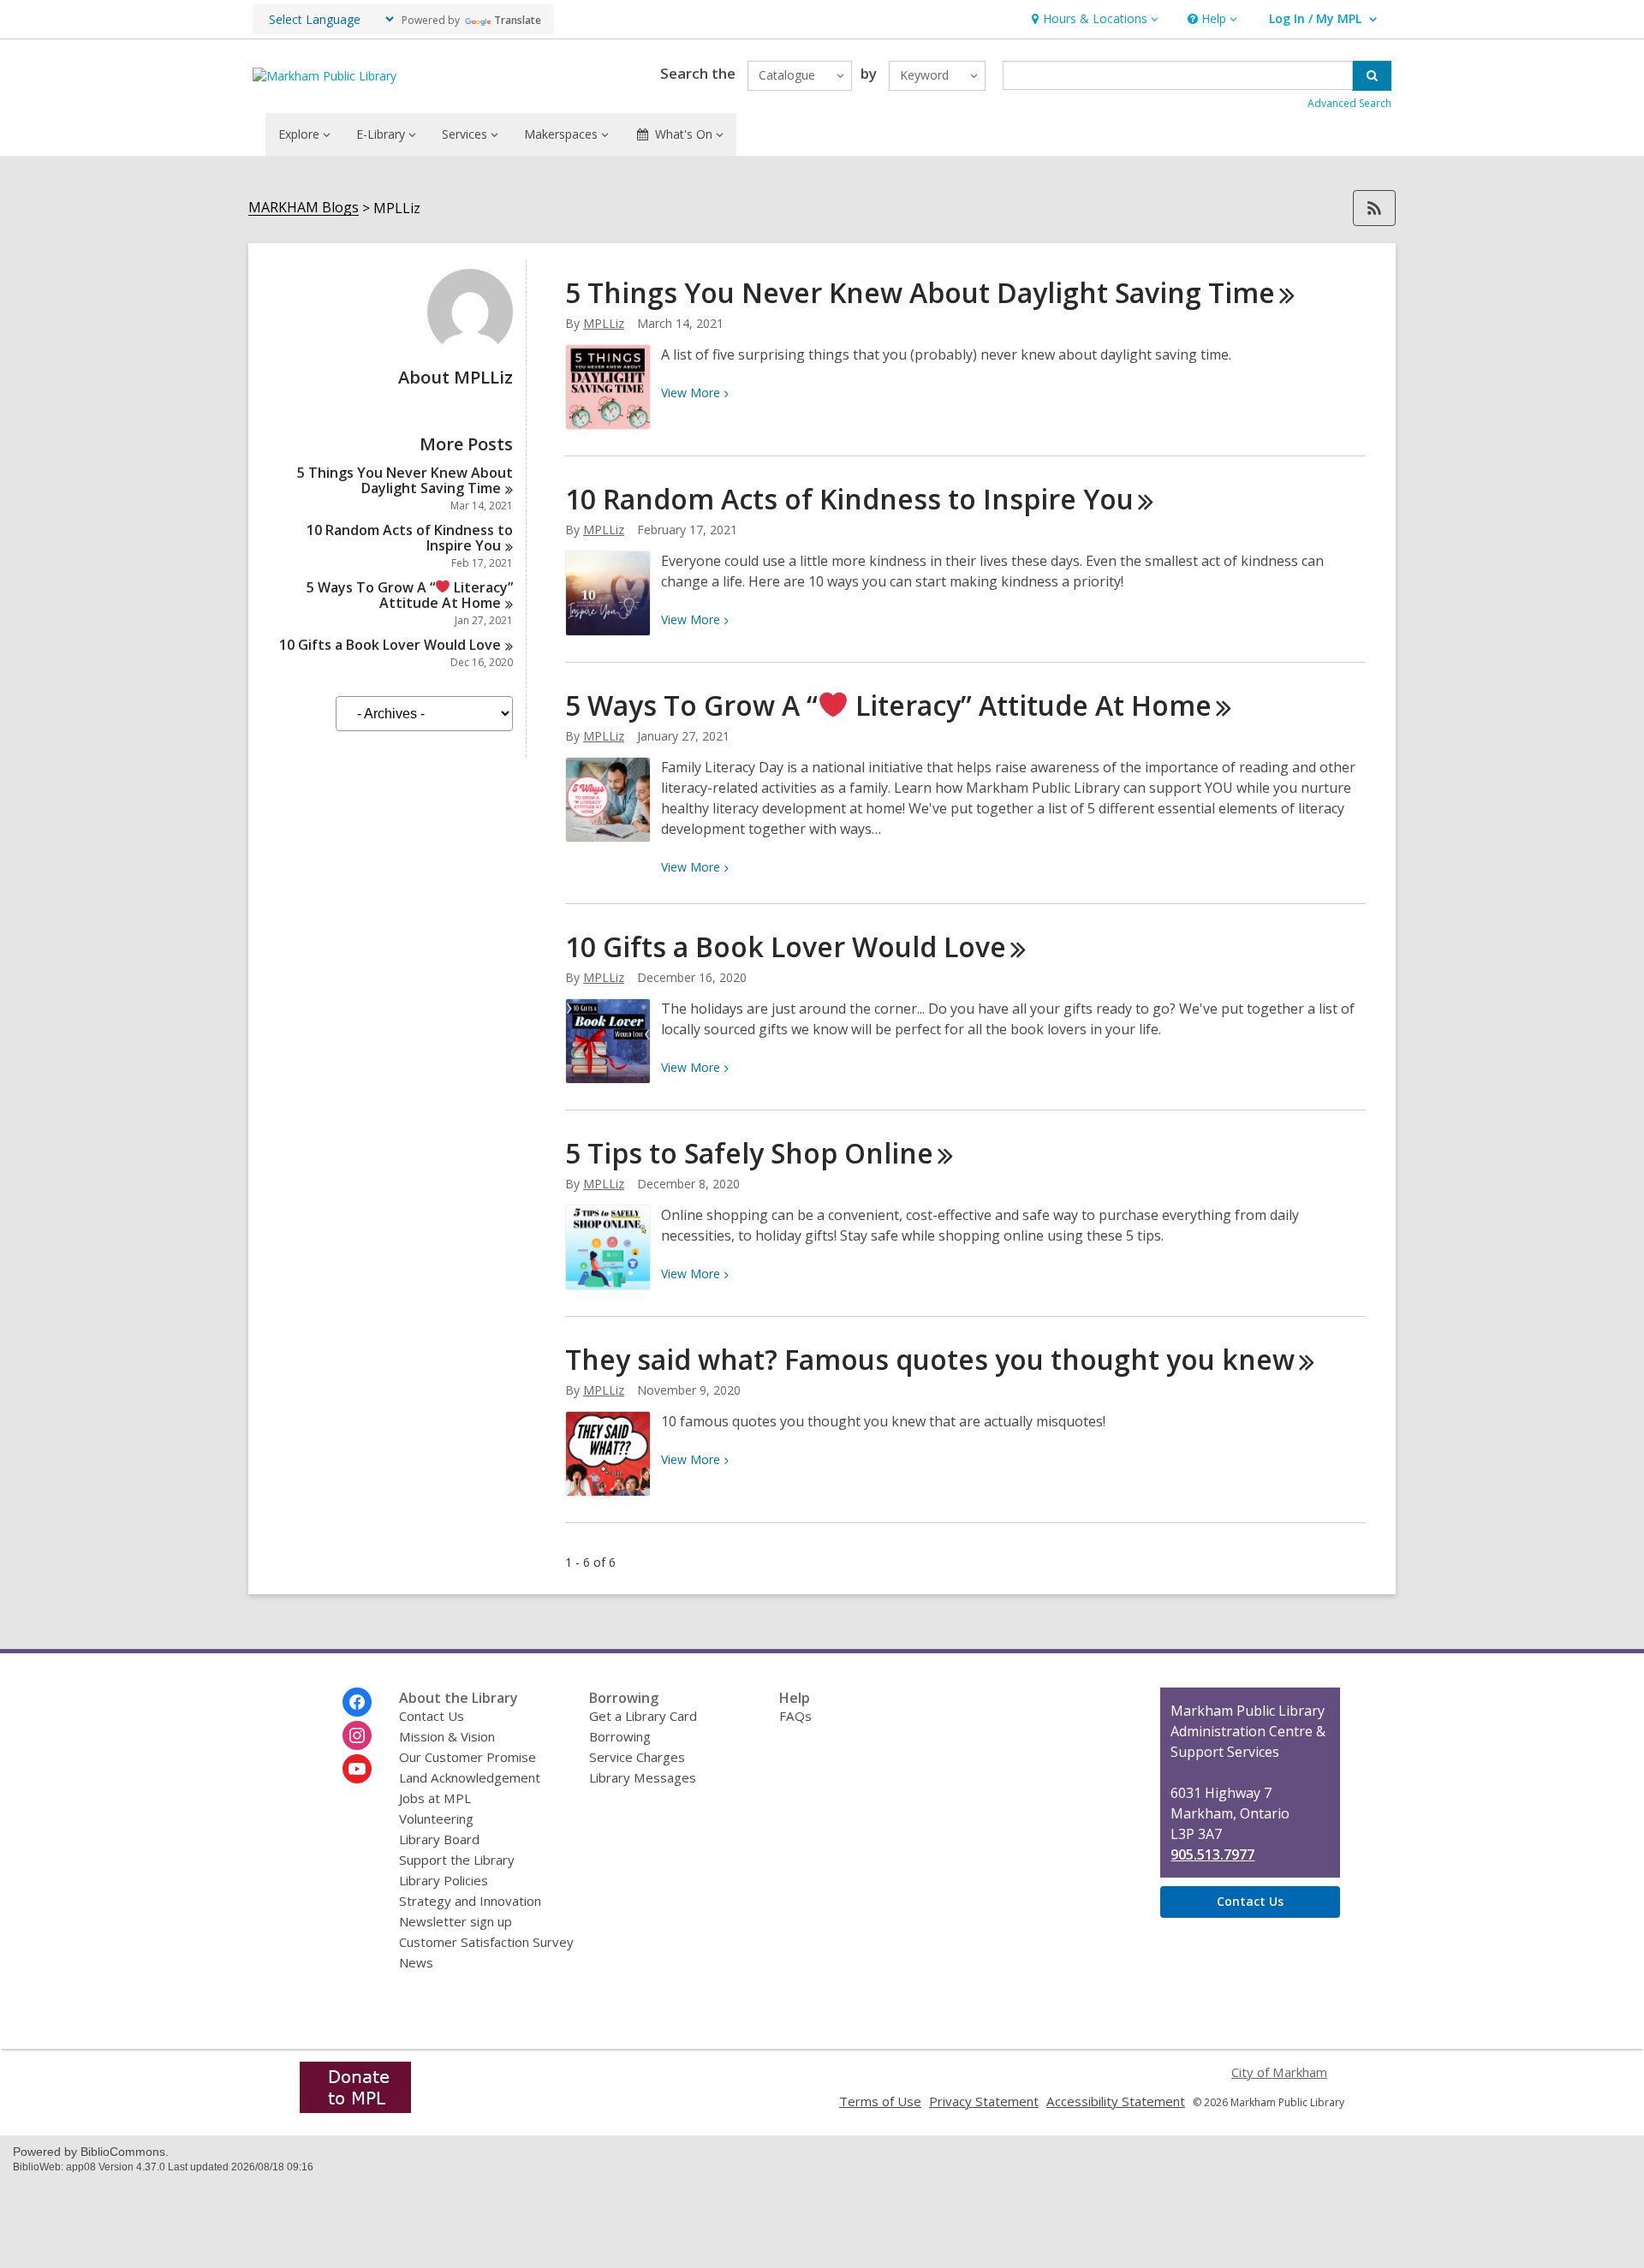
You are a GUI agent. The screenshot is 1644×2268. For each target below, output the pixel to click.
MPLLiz (604, 323)
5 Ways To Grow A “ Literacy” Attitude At (410, 595)
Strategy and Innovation (470, 1901)
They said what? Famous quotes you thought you (930, 1359)
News (416, 1962)
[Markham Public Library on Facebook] (357, 1702)
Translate (518, 20)
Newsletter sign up (456, 1921)
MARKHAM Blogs (304, 208)
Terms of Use (880, 2101)
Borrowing (620, 1736)
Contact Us (432, 1716)
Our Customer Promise (468, 1757)
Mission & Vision (447, 1736)
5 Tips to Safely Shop (749, 1153)
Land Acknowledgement (470, 1777)
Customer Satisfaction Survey (486, 1942)
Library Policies (444, 1880)
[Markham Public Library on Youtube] (357, 1769)
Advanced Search (1349, 103)
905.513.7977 (1212, 1854)
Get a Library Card (643, 1716)
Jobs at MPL (435, 1798)
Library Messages (643, 1777)
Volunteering (436, 1819)
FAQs (795, 1716)
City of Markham (1279, 2072)
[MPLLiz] (470, 349)
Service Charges (637, 1757)
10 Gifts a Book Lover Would (390, 645)
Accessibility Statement (1116, 2101)
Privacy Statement (984, 2101)
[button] (1093, 19)
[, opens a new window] (355, 2108)
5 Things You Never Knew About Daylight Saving (405, 480)
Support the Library (457, 1860)
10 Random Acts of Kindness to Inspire (410, 538)
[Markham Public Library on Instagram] (357, 1735)
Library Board (439, 1839)
